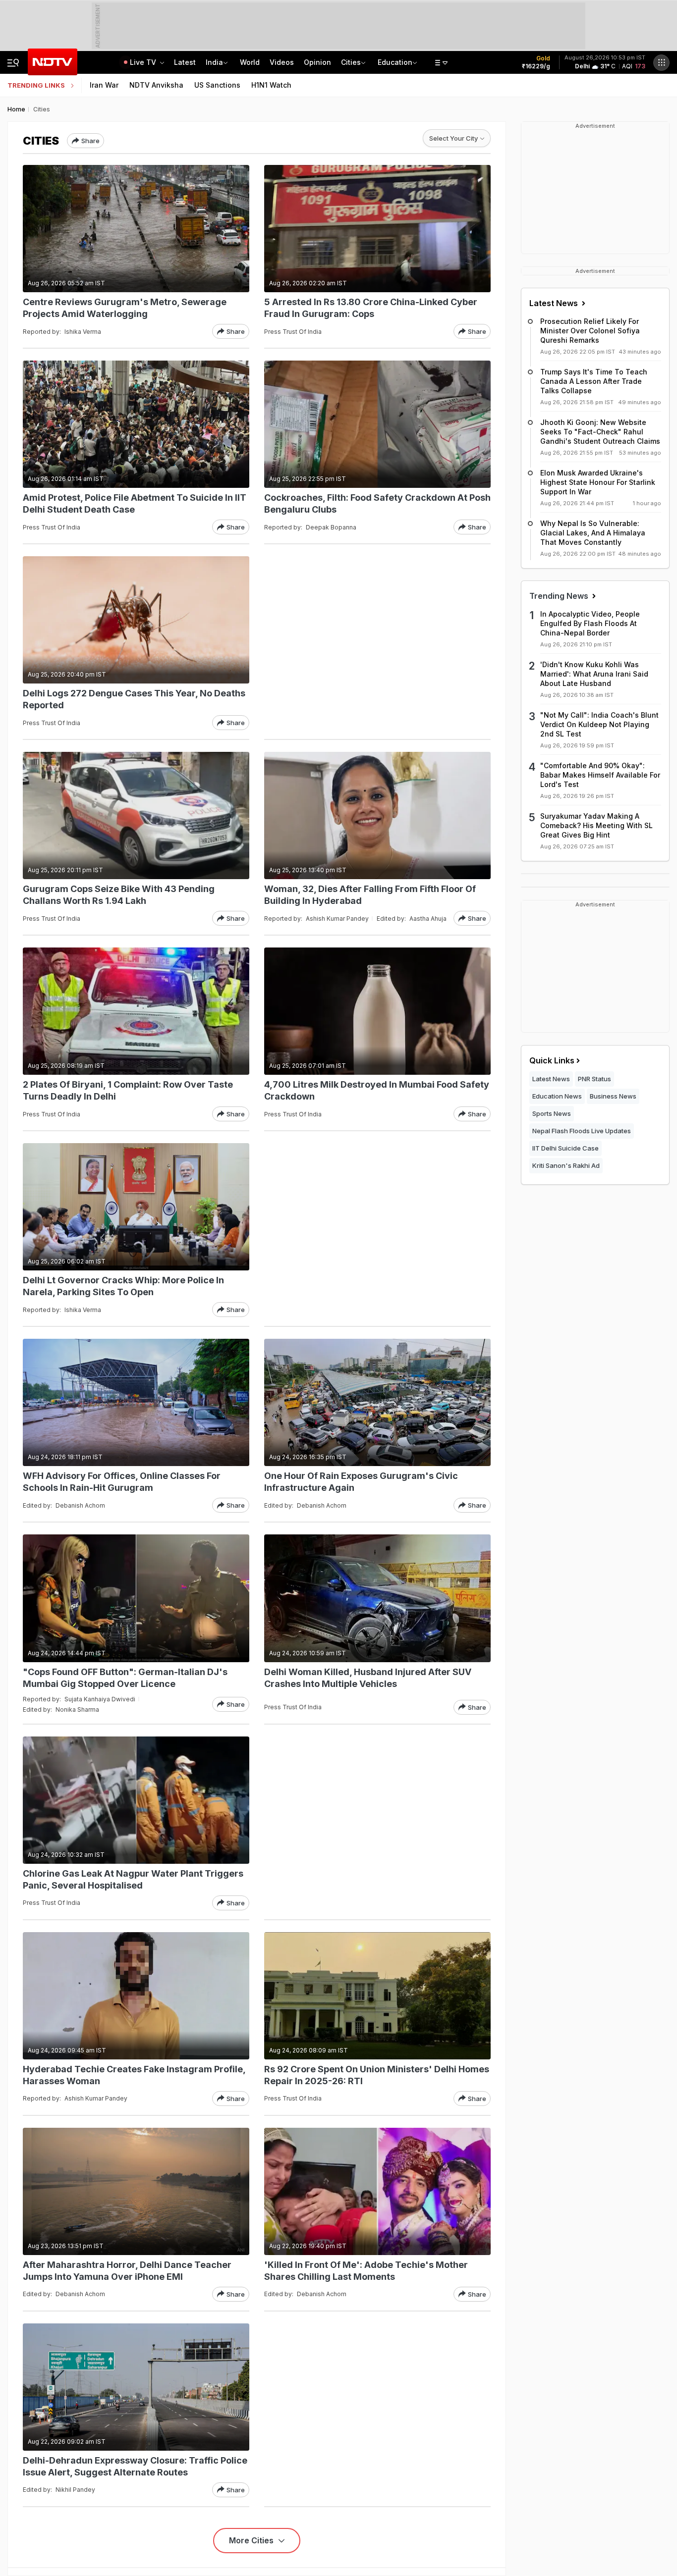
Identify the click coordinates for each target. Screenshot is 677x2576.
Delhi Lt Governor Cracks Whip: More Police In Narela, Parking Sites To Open (123, 1286)
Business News (613, 1096)
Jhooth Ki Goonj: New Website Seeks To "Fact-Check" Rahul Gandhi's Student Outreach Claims (600, 432)
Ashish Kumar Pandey (337, 919)
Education (395, 62)
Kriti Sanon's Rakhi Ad (566, 1165)
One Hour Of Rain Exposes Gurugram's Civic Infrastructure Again (361, 1482)
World (250, 62)
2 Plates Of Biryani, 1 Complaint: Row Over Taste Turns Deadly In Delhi (128, 1090)
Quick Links (552, 1060)
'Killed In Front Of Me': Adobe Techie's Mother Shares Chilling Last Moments (366, 2271)
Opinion (317, 62)
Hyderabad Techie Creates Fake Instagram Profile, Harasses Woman (134, 2075)
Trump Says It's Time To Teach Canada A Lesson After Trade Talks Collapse (594, 381)
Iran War (104, 85)
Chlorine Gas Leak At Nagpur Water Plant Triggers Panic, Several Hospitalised (133, 1879)
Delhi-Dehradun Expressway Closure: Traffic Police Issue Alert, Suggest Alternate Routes (135, 2466)
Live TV (144, 62)
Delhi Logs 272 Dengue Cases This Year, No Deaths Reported (134, 699)
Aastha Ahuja (428, 919)
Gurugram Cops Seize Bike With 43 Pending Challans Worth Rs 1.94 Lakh (119, 895)
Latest (185, 62)
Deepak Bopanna (331, 527)
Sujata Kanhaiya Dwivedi (100, 1699)
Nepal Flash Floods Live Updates (582, 1131)
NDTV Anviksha (156, 85)
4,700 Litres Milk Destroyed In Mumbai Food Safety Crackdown (377, 1090)
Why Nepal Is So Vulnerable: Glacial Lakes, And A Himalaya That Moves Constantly (593, 533)
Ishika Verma (83, 332)
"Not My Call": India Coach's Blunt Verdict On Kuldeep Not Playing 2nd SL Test (599, 724)
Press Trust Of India (293, 332)
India (214, 62)
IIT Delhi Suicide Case (565, 1148)
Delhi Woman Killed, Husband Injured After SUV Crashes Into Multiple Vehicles (368, 1678)
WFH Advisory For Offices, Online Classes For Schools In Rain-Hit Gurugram (122, 1482)
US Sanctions (217, 85)
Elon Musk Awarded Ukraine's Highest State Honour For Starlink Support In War (598, 482)
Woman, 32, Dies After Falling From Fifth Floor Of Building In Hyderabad (370, 895)
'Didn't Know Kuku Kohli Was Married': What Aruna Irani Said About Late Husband (594, 674)
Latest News (555, 303)
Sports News (552, 1113)
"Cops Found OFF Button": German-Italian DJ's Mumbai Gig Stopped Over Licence (125, 1678)
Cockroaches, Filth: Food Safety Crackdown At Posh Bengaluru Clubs (377, 503)
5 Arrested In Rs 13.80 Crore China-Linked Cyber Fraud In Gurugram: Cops (371, 308)
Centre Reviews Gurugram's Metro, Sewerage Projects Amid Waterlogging (125, 308)
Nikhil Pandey (75, 2490)
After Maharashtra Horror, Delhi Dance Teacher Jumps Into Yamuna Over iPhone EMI (127, 2271)
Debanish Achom (80, 1505)
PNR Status (594, 1079)
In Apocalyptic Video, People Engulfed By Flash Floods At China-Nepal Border (590, 623)
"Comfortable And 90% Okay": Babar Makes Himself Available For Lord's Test (600, 775)
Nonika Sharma (77, 1709)
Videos (282, 62)
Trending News (560, 596)
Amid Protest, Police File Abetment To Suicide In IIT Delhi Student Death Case (135, 503)
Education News (557, 1096)
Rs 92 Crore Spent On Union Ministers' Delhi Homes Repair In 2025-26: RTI (377, 2075)
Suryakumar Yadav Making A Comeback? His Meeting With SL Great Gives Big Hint (596, 825)
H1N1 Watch (271, 85)
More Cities (252, 2540)
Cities (351, 62)
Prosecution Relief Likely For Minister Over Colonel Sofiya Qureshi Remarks (590, 331)
